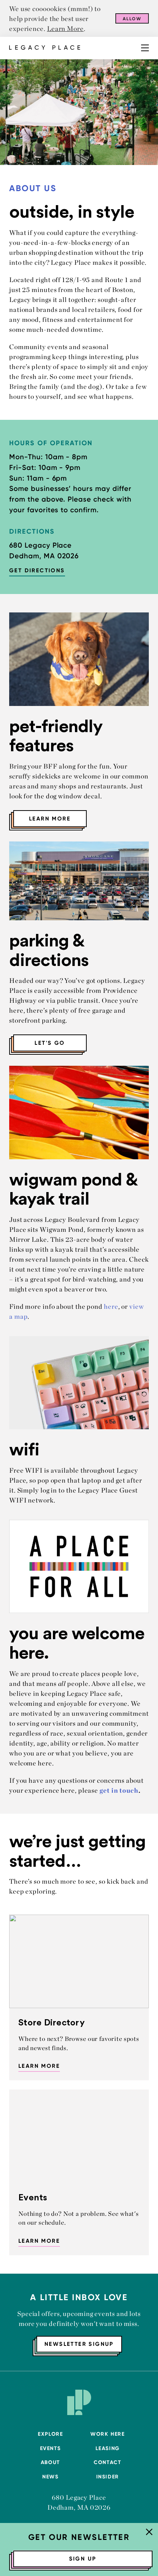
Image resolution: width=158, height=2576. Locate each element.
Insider (108, 2477)
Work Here (107, 2434)
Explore (50, 2434)
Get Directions (37, 570)
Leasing (108, 2448)
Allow (132, 19)
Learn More (65, 29)
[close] (149, 2533)
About (51, 2462)
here (111, 1306)
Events (51, 2448)
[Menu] (145, 48)
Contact (107, 2462)
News (50, 2477)
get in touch (119, 1790)
